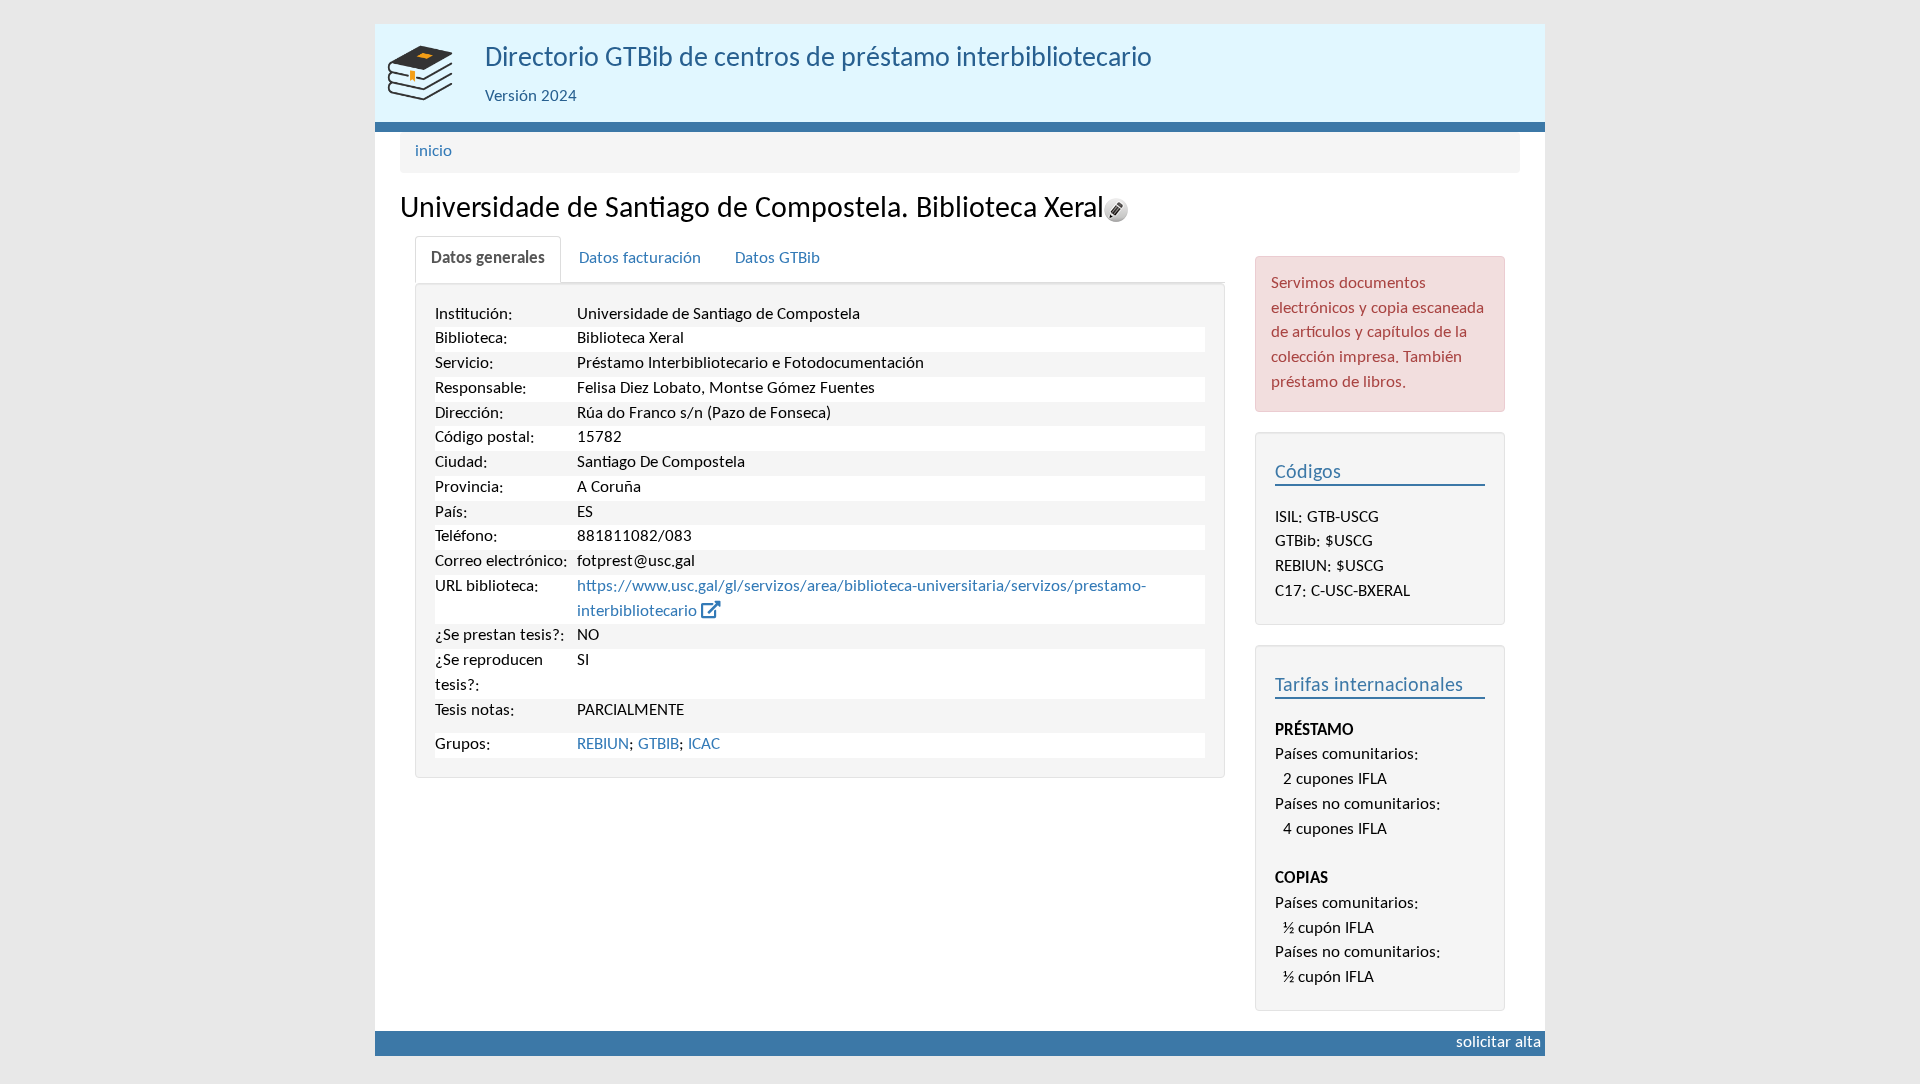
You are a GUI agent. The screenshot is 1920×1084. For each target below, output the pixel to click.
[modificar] (1116, 209)
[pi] (420, 73)
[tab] (488, 259)
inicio (433, 151)
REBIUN (603, 744)
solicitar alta (1498, 1042)
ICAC (704, 744)
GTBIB (658, 744)
